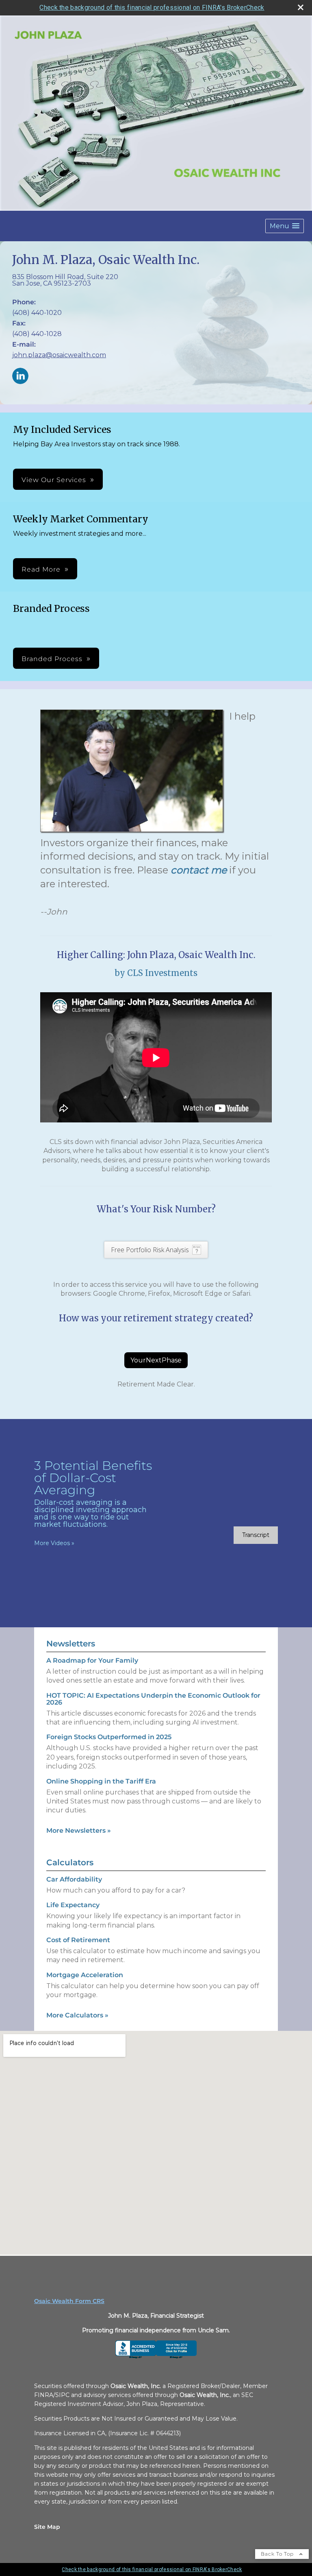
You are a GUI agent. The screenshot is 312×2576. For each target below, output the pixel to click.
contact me (199, 870)
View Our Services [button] (54, 480)
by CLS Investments (156, 973)
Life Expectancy (73, 1905)
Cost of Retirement (78, 1940)
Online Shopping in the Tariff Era (101, 1781)
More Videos (54, 1543)
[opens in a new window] (156, 2357)
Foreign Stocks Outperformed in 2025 (109, 1737)
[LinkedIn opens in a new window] (20, 377)
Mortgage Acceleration (85, 1975)
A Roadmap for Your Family (92, 1660)
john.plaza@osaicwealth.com (59, 355)
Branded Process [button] (52, 659)
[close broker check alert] (301, 7)
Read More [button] (41, 569)
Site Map (47, 2527)
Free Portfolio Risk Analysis (150, 1250)
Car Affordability (74, 1879)
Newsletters (71, 1644)
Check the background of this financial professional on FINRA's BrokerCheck (152, 8)
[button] (285, 226)
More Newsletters (79, 1830)
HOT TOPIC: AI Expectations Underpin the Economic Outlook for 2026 (153, 1699)
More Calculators (77, 2015)
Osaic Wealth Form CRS (69, 2301)
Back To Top (278, 2554)
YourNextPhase (156, 1360)
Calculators (70, 1862)
